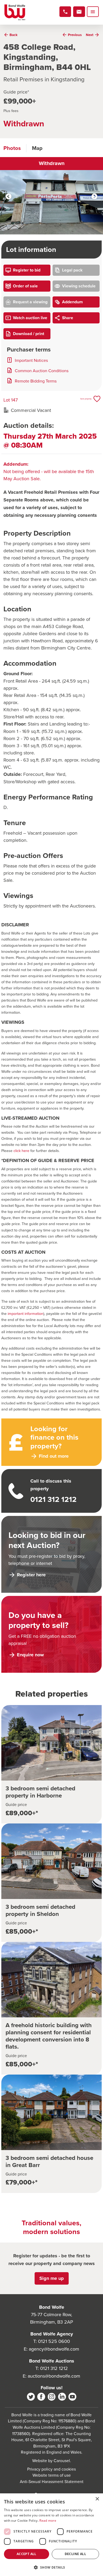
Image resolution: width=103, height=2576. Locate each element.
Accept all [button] (27, 2554)
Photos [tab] (12, 148)
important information (25, 1313)
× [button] (97, 2499)
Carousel (62, 2461)
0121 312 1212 (54, 2368)
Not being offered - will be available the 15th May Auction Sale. (49, 471)
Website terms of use (52, 2475)
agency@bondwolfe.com (54, 2349)
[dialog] (51, 2535)
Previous (9, 197)
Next (94, 197)
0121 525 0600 (54, 2341)
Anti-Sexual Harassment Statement (52, 2481)
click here (21, 1151)
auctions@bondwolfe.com (54, 2376)
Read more (48, 2521)
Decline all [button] (75, 2554)
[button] (51, 2567)
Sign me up (52, 2278)
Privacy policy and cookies (51, 2469)
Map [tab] (37, 148)
